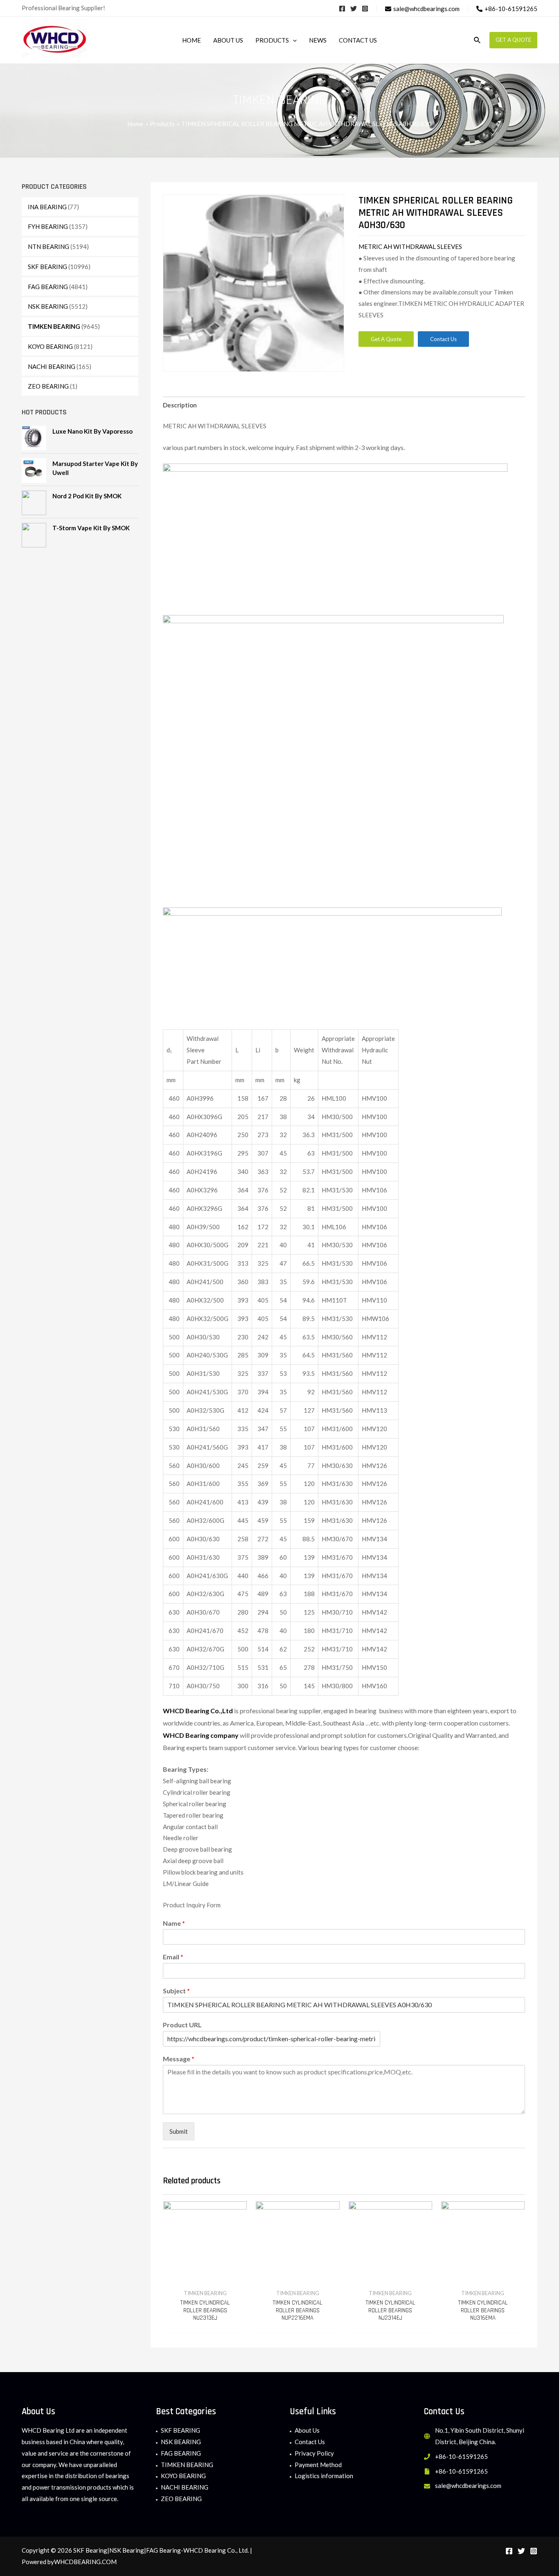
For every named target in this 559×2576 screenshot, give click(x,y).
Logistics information (324, 2476)
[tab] (180, 406)
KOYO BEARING (50, 346)
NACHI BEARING (52, 366)
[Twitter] (354, 9)
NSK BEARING (48, 306)
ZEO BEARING (48, 386)
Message (179, 2059)
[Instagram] (365, 9)
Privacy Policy (314, 2453)
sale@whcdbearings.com (468, 2486)
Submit (179, 2131)
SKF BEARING (47, 267)
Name (174, 1923)
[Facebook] (342, 9)
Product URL (182, 2025)
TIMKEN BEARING (54, 326)
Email (173, 1957)
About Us (307, 2430)
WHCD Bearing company (201, 1735)
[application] (293, 40)
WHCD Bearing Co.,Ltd (198, 1711)
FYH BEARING (48, 226)
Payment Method (318, 2465)
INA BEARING (47, 207)
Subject (176, 1991)
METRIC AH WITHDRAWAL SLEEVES (410, 247)
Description (180, 405)
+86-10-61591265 (461, 2456)
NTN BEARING (48, 247)
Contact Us (310, 2442)
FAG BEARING (48, 287)
